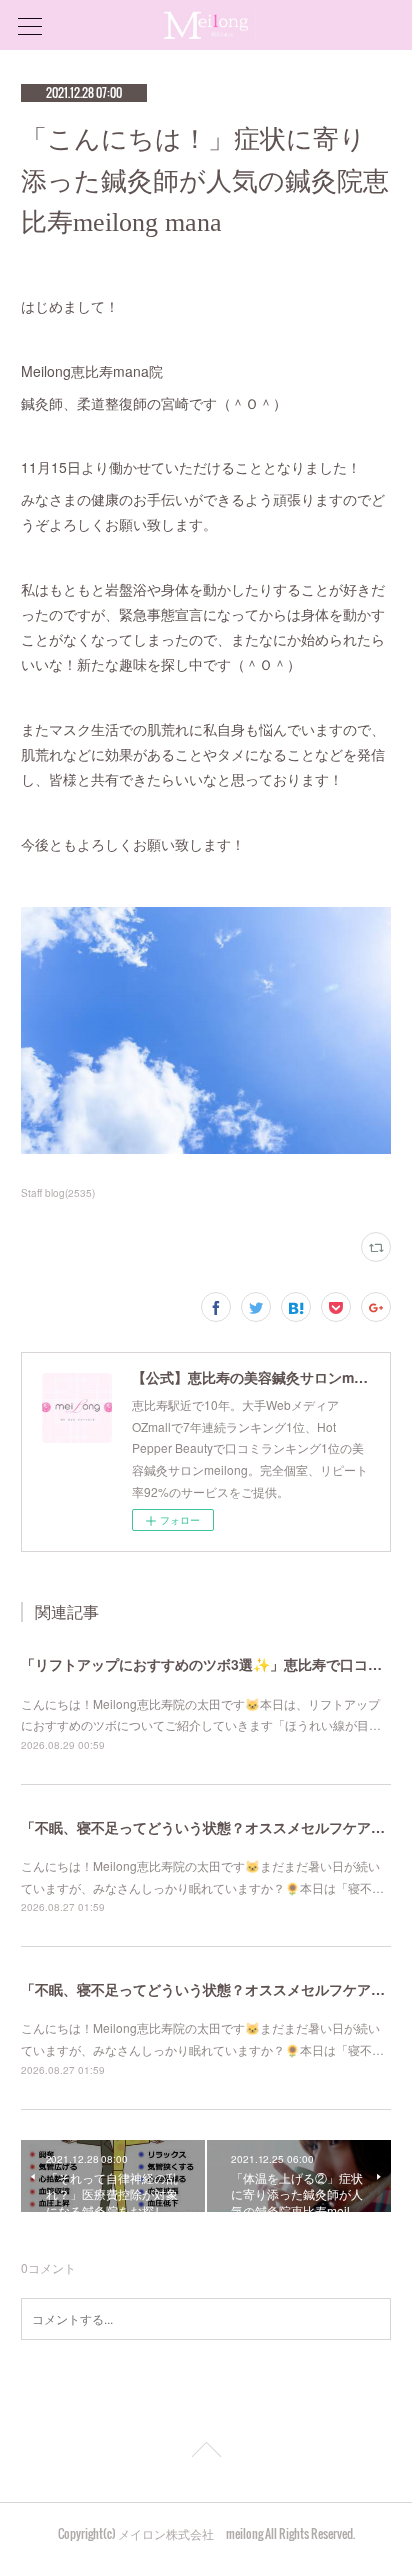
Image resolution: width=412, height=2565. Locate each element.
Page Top (206, 2453)
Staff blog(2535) (58, 1193)
